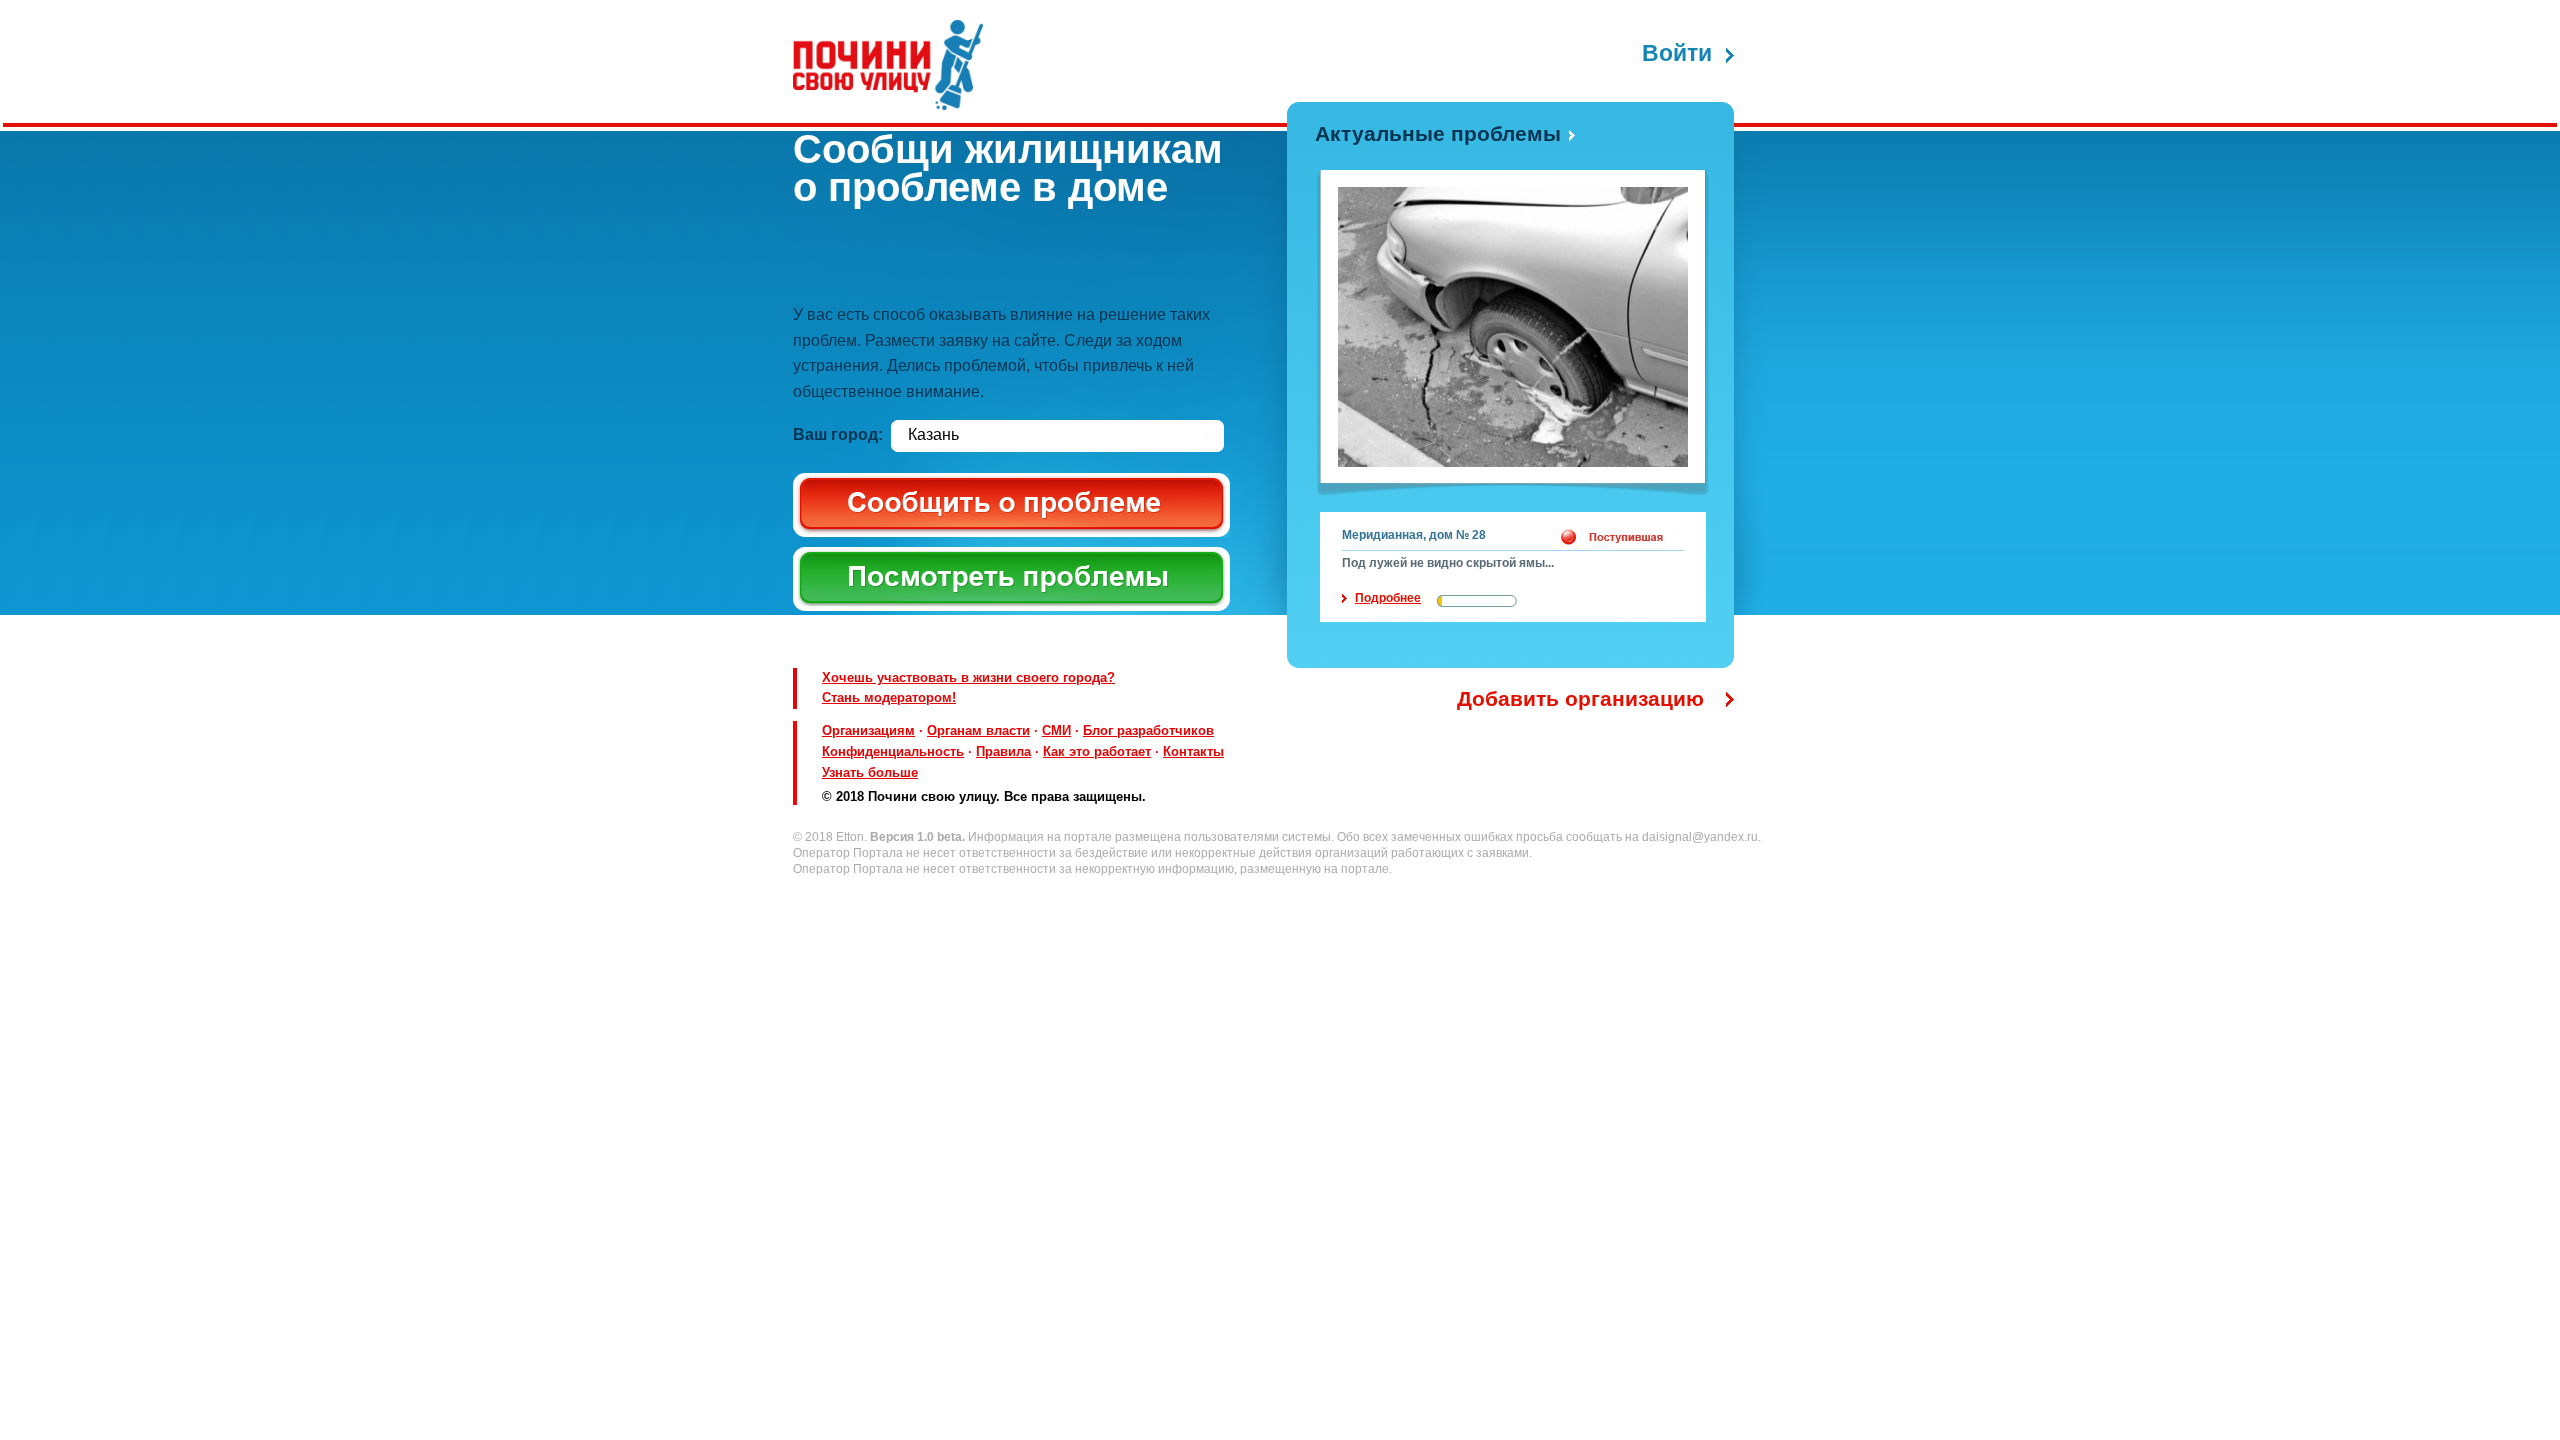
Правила (1003, 751)
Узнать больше (870, 772)
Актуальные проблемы (1438, 133)
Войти (1677, 53)
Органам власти (978, 730)
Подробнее (1388, 598)
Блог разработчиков (1148, 730)
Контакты (1193, 751)
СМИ (1056, 730)
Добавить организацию (1580, 698)
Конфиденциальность (893, 751)
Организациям (868, 730)
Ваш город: (838, 434)
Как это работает (1097, 751)
